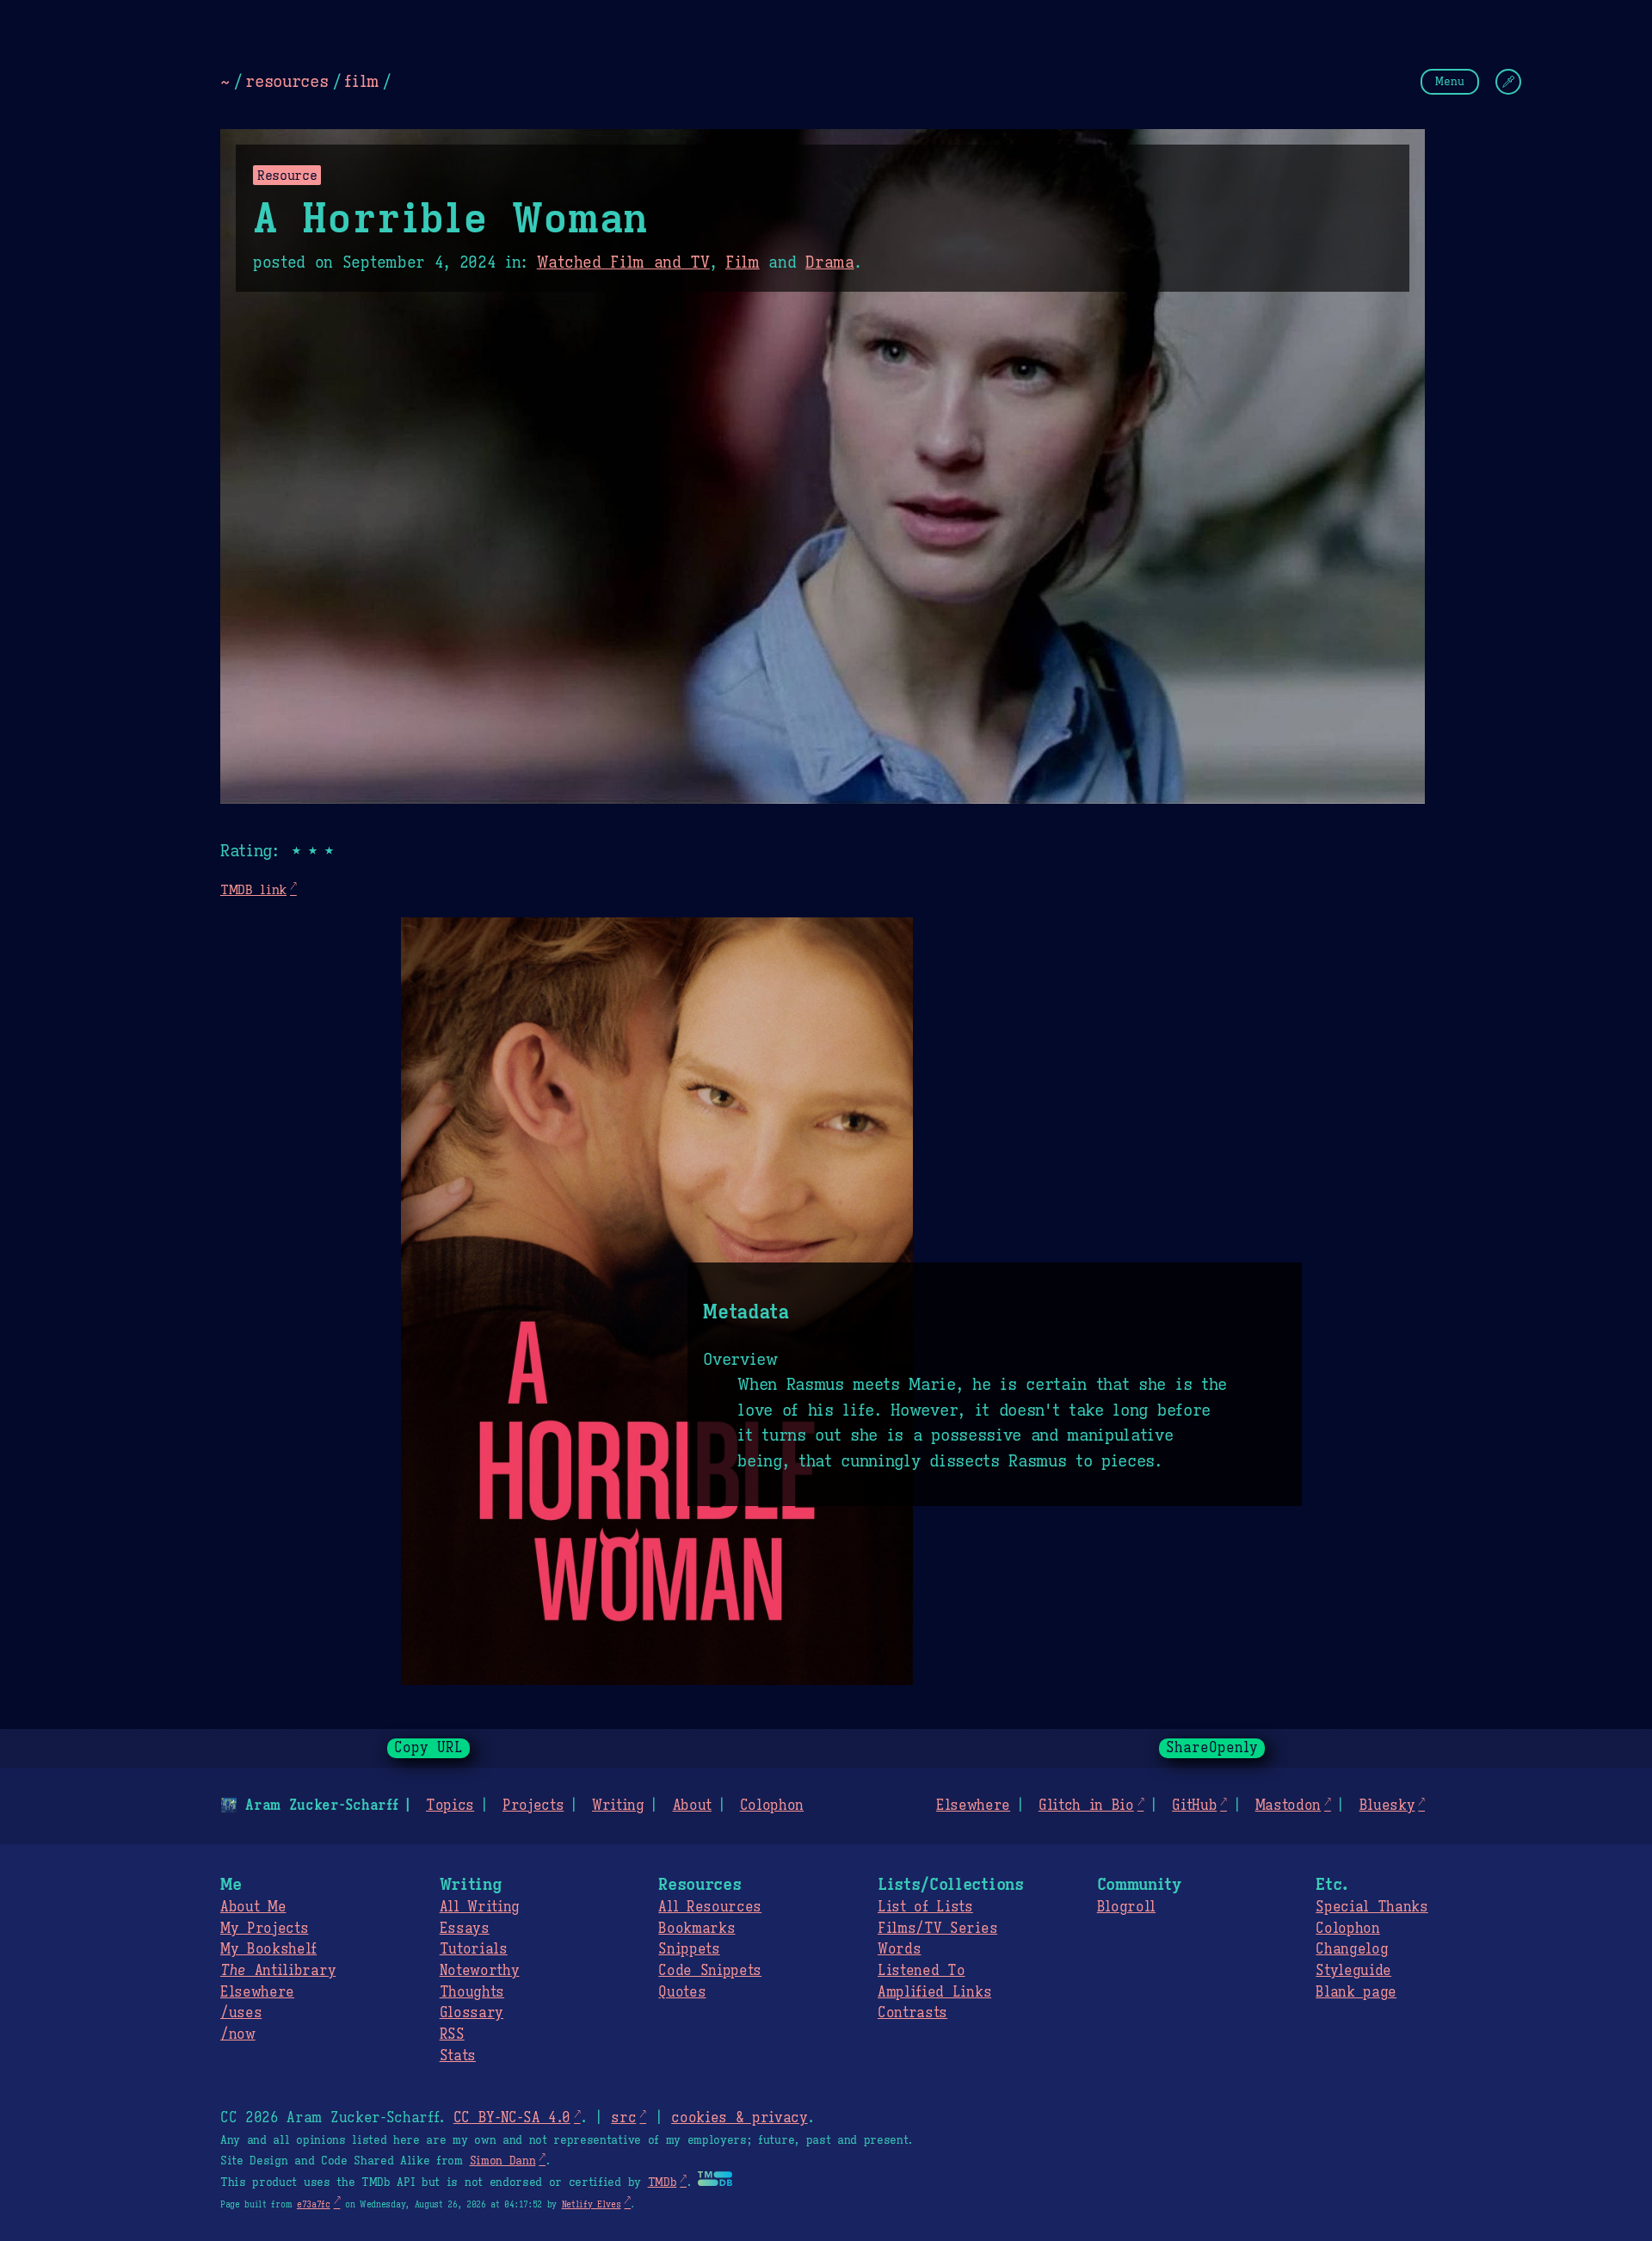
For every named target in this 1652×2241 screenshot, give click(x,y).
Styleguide (1353, 1971)
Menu (1450, 81)
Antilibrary (278, 1971)
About (692, 1806)
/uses (241, 2013)
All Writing (480, 1907)
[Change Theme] (1508, 82)
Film (743, 262)
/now (238, 2034)
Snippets (689, 1949)
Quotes (682, 1992)
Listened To (921, 1971)
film (361, 81)
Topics (450, 1806)
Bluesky (1387, 1806)
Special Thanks (1372, 1907)
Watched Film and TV (623, 262)
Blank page (1356, 1992)
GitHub (1194, 1806)
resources (287, 81)
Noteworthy (480, 1971)
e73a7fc (314, 2204)
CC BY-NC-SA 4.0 (512, 2118)
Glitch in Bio (1086, 1806)
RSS (452, 2034)
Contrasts (912, 2013)
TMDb (663, 2182)
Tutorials (474, 1949)
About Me (253, 1907)
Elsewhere (973, 1806)
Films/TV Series (937, 1929)
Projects (533, 1806)
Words (899, 1949)
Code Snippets (710, 1971)
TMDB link (253, 889)
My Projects (264, 1929)
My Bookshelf (268, 1949)
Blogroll (1126, 1907)
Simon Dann (503, 2161)
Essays (465, 1929)
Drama (829, 262)
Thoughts (472, 1992)
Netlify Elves (592, 2204)
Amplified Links (934, 1992)
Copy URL (428, 1748)
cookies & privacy (740, 2118)
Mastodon (1288, 1806)
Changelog (1352, 1949)
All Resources (710, 1907)
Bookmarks (697, 1929)
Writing (618, 1806)
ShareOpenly (1212, 1748)
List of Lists (925, 1907)
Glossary (472, 2013)
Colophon (772, 1806)
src (623, 2118)
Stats (458, 2056)
